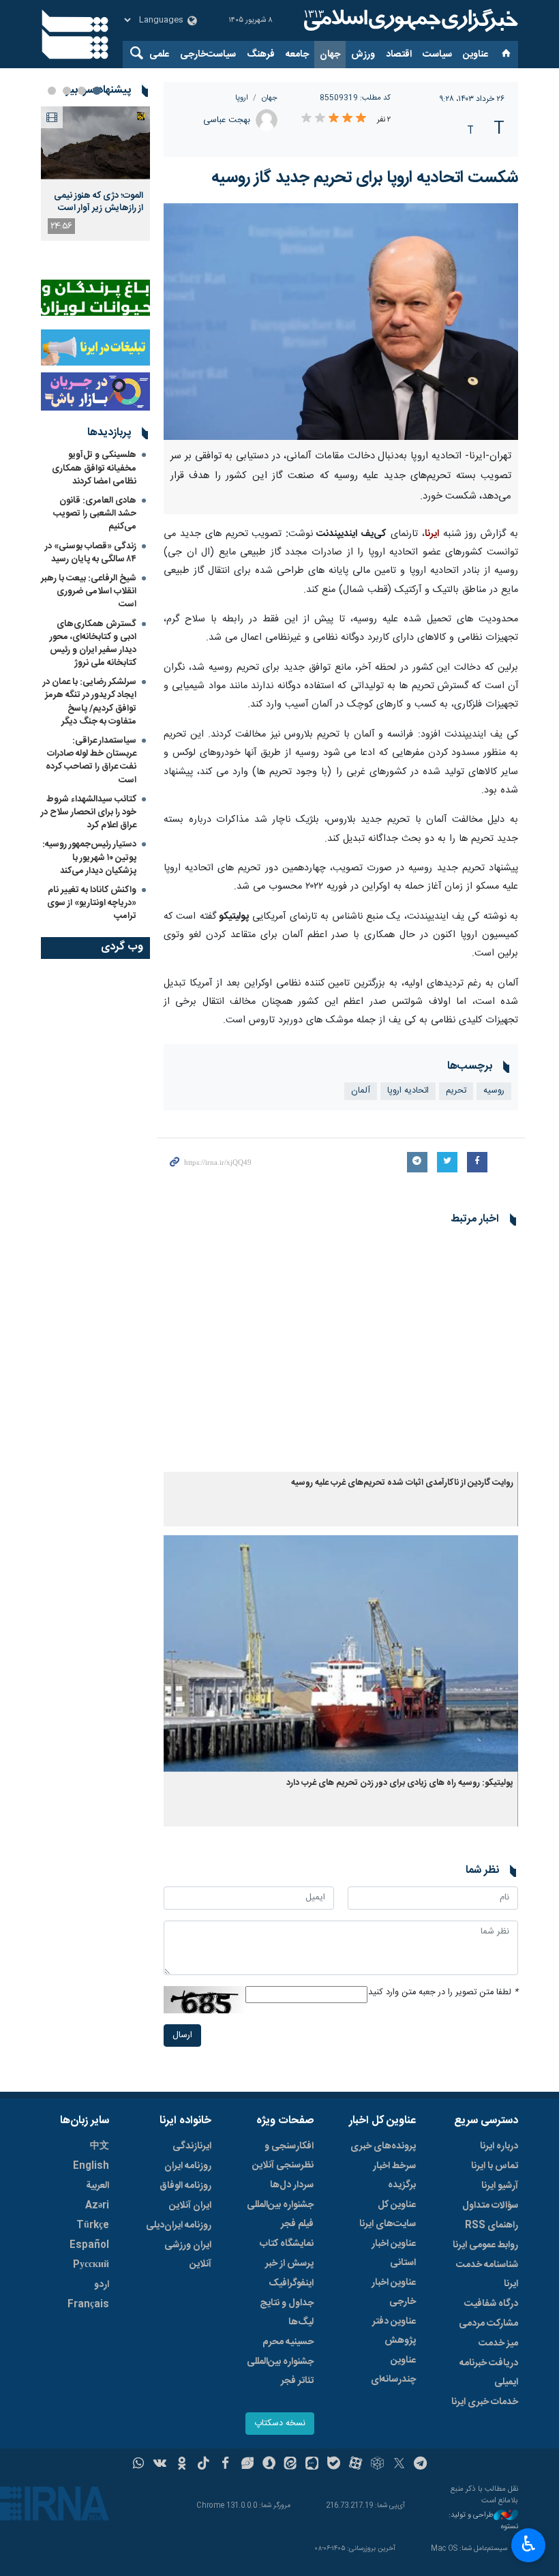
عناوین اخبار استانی (394, 2253)
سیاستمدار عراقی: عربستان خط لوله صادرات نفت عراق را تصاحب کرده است (91, 760)
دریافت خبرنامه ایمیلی (489, 2373)
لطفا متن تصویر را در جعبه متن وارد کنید (443, 1993)
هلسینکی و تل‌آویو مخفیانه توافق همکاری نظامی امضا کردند (94, 468)
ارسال (182, 2035)
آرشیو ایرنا (500, 2186)
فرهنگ (261, 55)
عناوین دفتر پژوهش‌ (394, 2331)
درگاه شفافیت (491, 2304)
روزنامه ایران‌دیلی (179, 2225)
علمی (159, 55)
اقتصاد (399, 55)
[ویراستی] (247, 2465)
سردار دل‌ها (292, 2185)
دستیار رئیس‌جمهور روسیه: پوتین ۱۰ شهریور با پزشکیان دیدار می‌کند (89, 857)
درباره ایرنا (499, 2146)
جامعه (297, 55)
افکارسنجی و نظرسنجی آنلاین (283, 2156)
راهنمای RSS (492, 2225)
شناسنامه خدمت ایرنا (487, 2275)
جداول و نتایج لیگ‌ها (287, 2313)
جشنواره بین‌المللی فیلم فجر (280, 2215)
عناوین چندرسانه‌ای (393, 2370)
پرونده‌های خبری (383, 2146)
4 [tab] (52, 91)
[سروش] (269, 2465)
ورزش (363, 55)
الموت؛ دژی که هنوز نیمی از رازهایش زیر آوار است (99, 202)
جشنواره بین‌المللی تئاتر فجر (280, 2371)
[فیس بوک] (225, 2465)
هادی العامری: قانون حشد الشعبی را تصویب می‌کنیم (95, 514)
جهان (330, 55)
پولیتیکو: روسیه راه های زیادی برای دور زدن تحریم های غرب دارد (400, 1783)
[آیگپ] (312, 2465)
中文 (100, 2146)
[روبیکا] (377, 2465)
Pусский (91, 2265)
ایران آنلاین (190, 2206)
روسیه (494, 1091)
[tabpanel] (95, 174)
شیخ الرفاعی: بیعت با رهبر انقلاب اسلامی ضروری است (89, 591)
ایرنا (409, 20)
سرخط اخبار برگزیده (394, 2176)
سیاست (437, 55)
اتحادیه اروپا (408, 1091)
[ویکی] (160, 2465)
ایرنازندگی (192, 2146)
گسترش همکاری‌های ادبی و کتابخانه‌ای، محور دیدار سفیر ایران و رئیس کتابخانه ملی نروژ (93, 644)
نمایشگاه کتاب (287, 2244)
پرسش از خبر (289, 2264)
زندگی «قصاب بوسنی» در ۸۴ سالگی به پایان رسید (91, 553)
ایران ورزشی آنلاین (188, 2255)
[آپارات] (356, 2465)
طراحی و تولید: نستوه (483, 2521)
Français (88, 2305)
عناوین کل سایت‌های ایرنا (388, 2215)
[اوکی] (182, 2465)
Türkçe (93, 2225)
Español (89, 2245)
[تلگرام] (421, 2465)
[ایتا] (291, 2465)
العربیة (97, 2186)
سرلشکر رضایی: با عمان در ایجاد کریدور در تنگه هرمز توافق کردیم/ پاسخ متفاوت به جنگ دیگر (90, 702)
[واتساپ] (139, 2465)
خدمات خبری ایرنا (485, 2402)
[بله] (334, 2465)
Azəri (97, 2206)
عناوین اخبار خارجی (394, 2292)
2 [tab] (82, 91)
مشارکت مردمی (488, 2324)
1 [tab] (97, 91)
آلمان (361, 1091)
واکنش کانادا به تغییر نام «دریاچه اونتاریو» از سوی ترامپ (92, 903)
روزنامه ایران (188, 2166)
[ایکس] (399, 2465)
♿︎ (529, 2544)
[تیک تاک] (203, 2465)
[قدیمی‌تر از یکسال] (341, 1353)
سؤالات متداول (490, 2206)
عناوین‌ (475, 55)
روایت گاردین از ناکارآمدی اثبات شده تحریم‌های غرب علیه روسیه (402, 1483)
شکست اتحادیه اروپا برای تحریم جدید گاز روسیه (365, 178)
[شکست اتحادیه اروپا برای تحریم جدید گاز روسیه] (341, 322)
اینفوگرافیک (291, 2283)
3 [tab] (67, 91)
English (91, 2166)
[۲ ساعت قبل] (95, 143)
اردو (102, 2285)
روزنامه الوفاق (185, 2186)
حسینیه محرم (288, 2342)
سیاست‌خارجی (208, 55)
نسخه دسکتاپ (280, 2424)
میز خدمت (498, 2343)
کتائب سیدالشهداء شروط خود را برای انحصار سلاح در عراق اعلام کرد (89, 812)
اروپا (242, 98)
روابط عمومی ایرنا (485, 2245)
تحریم (456, 1091)
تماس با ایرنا (495, 2166)
